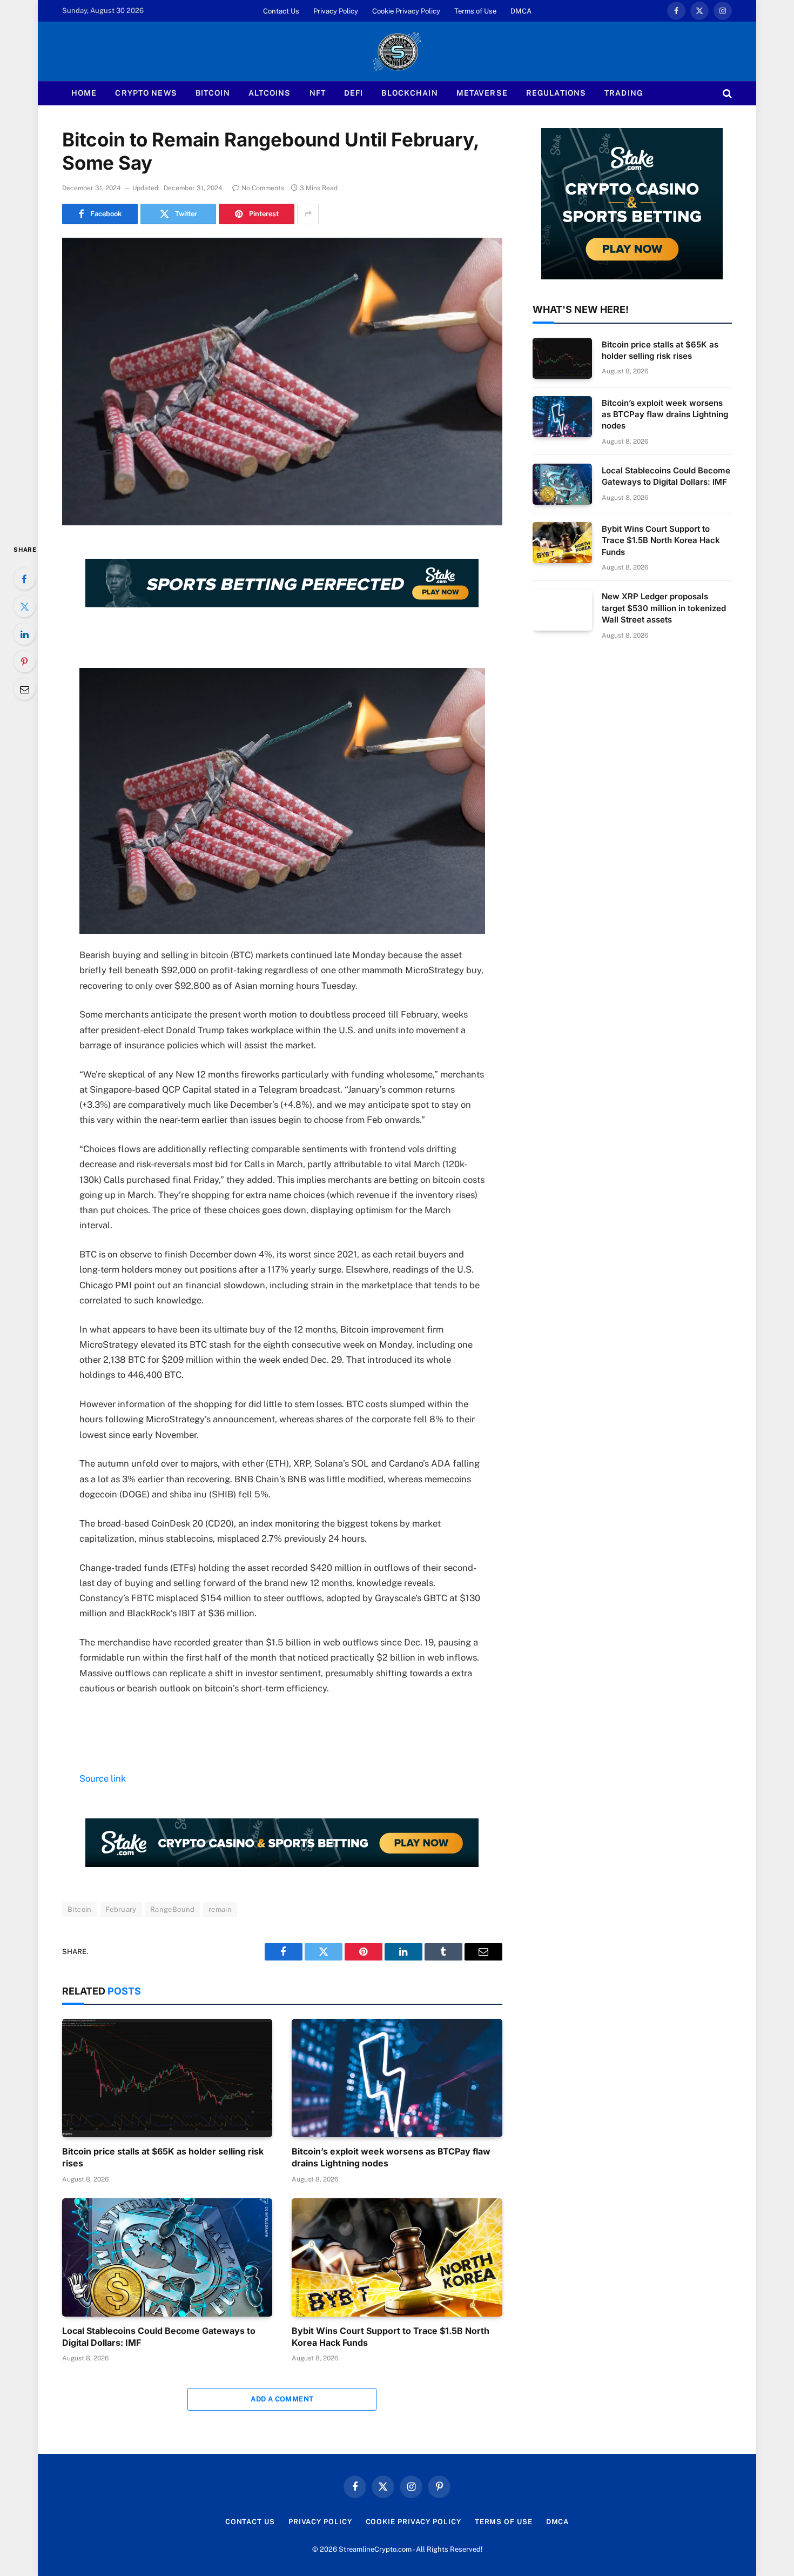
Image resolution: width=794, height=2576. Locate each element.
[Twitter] (24, 606)
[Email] (24, 689)
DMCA (521, 11)
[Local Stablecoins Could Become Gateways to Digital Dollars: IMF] (167, 2257)
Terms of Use (475, 11)
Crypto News (146, 93)
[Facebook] (24, 579)
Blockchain (409, 93)
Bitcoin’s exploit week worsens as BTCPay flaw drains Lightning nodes (391, 2157)
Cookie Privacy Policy (406, 11)
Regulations (556, 93)
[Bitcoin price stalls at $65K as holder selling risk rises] (167, 2078)
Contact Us (281, 11)
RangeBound (173, 1909)
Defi (354, 93)
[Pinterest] (24, 661)
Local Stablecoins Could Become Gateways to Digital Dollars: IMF (159, 2337)
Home (84, 93)
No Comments (263, 188)
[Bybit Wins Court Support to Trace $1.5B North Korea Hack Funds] (397, 2257)
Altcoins (270, 93)
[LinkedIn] (24, 634)
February (121, 1909)
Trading (624, 93)
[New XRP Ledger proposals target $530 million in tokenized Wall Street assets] (562, 610)
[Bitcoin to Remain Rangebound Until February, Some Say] (282, 382)
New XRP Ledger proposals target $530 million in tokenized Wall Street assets (664, 608)
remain (220, 1909)
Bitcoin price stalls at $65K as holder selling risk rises (163, 2157)
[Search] (726, 93)
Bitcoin (213, 93)
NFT (318, 93)
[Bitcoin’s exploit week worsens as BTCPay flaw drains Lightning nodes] (397, 2078)
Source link (103, 1778)
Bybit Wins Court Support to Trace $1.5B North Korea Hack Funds (391, 2337)
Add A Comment (282, 2399)
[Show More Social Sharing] (308, 214)
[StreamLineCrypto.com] (397, 51)
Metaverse (482, 93)
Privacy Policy (336, 11)
